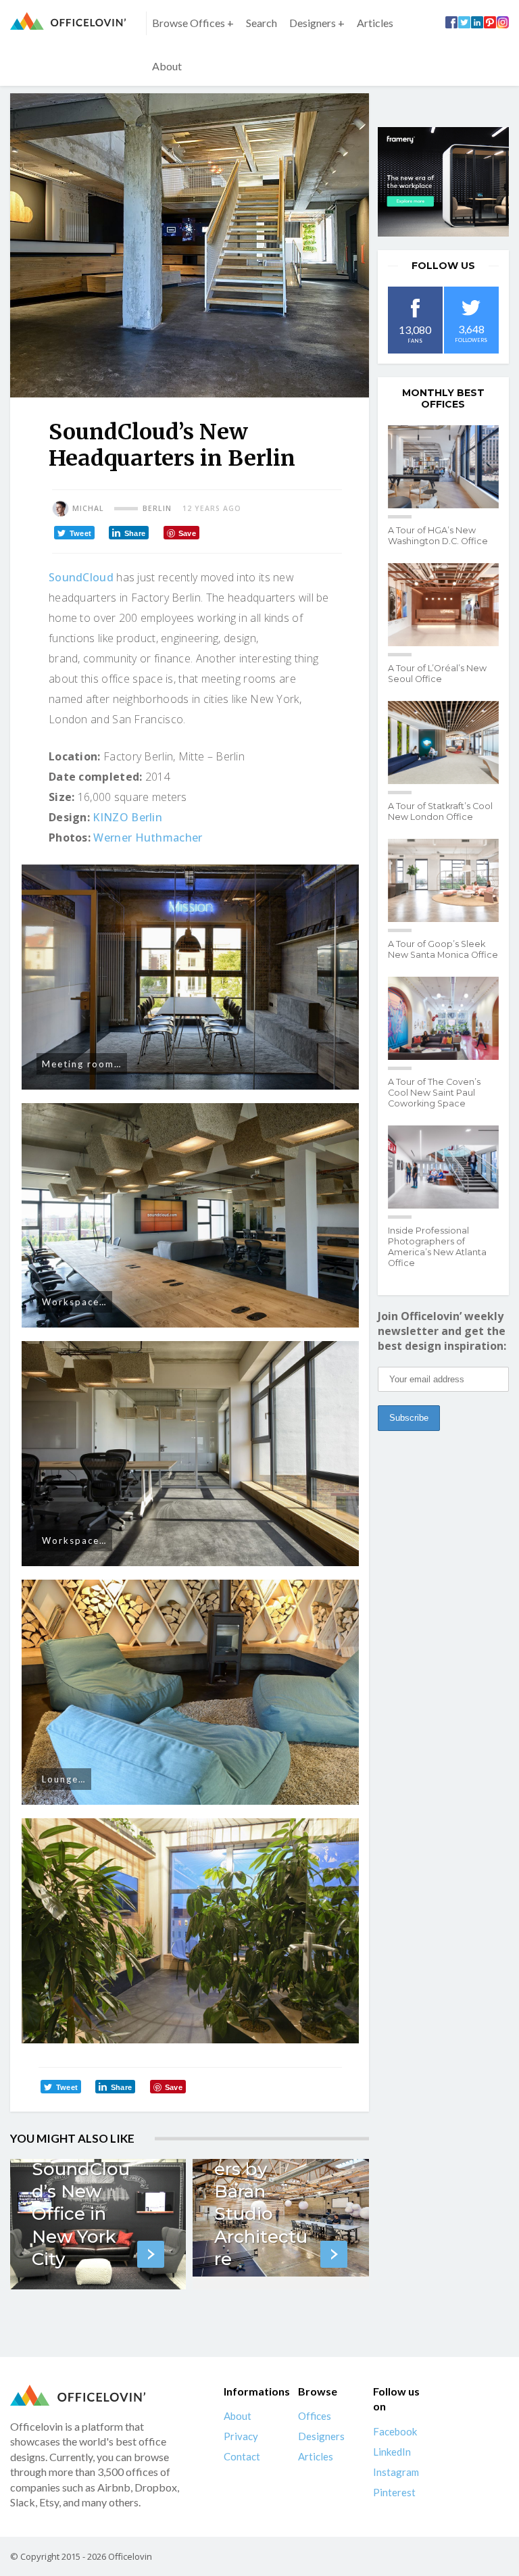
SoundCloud (81, 577)
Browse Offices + (193, 23)
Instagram (396, 2472)
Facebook (395, 2431)
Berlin (157, 508)
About (167, 66)
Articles (375, 23)
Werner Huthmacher (148, 837)
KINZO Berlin (127, 817)
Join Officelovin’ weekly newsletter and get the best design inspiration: (442, 1331)
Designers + (317, 23)
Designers (321, 2436)
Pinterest (394, 2492)
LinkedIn (392, 2452)
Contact (242, 2456)
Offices (315, 2416)
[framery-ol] (443, 182)
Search (262, 23)
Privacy (241, 2436)
